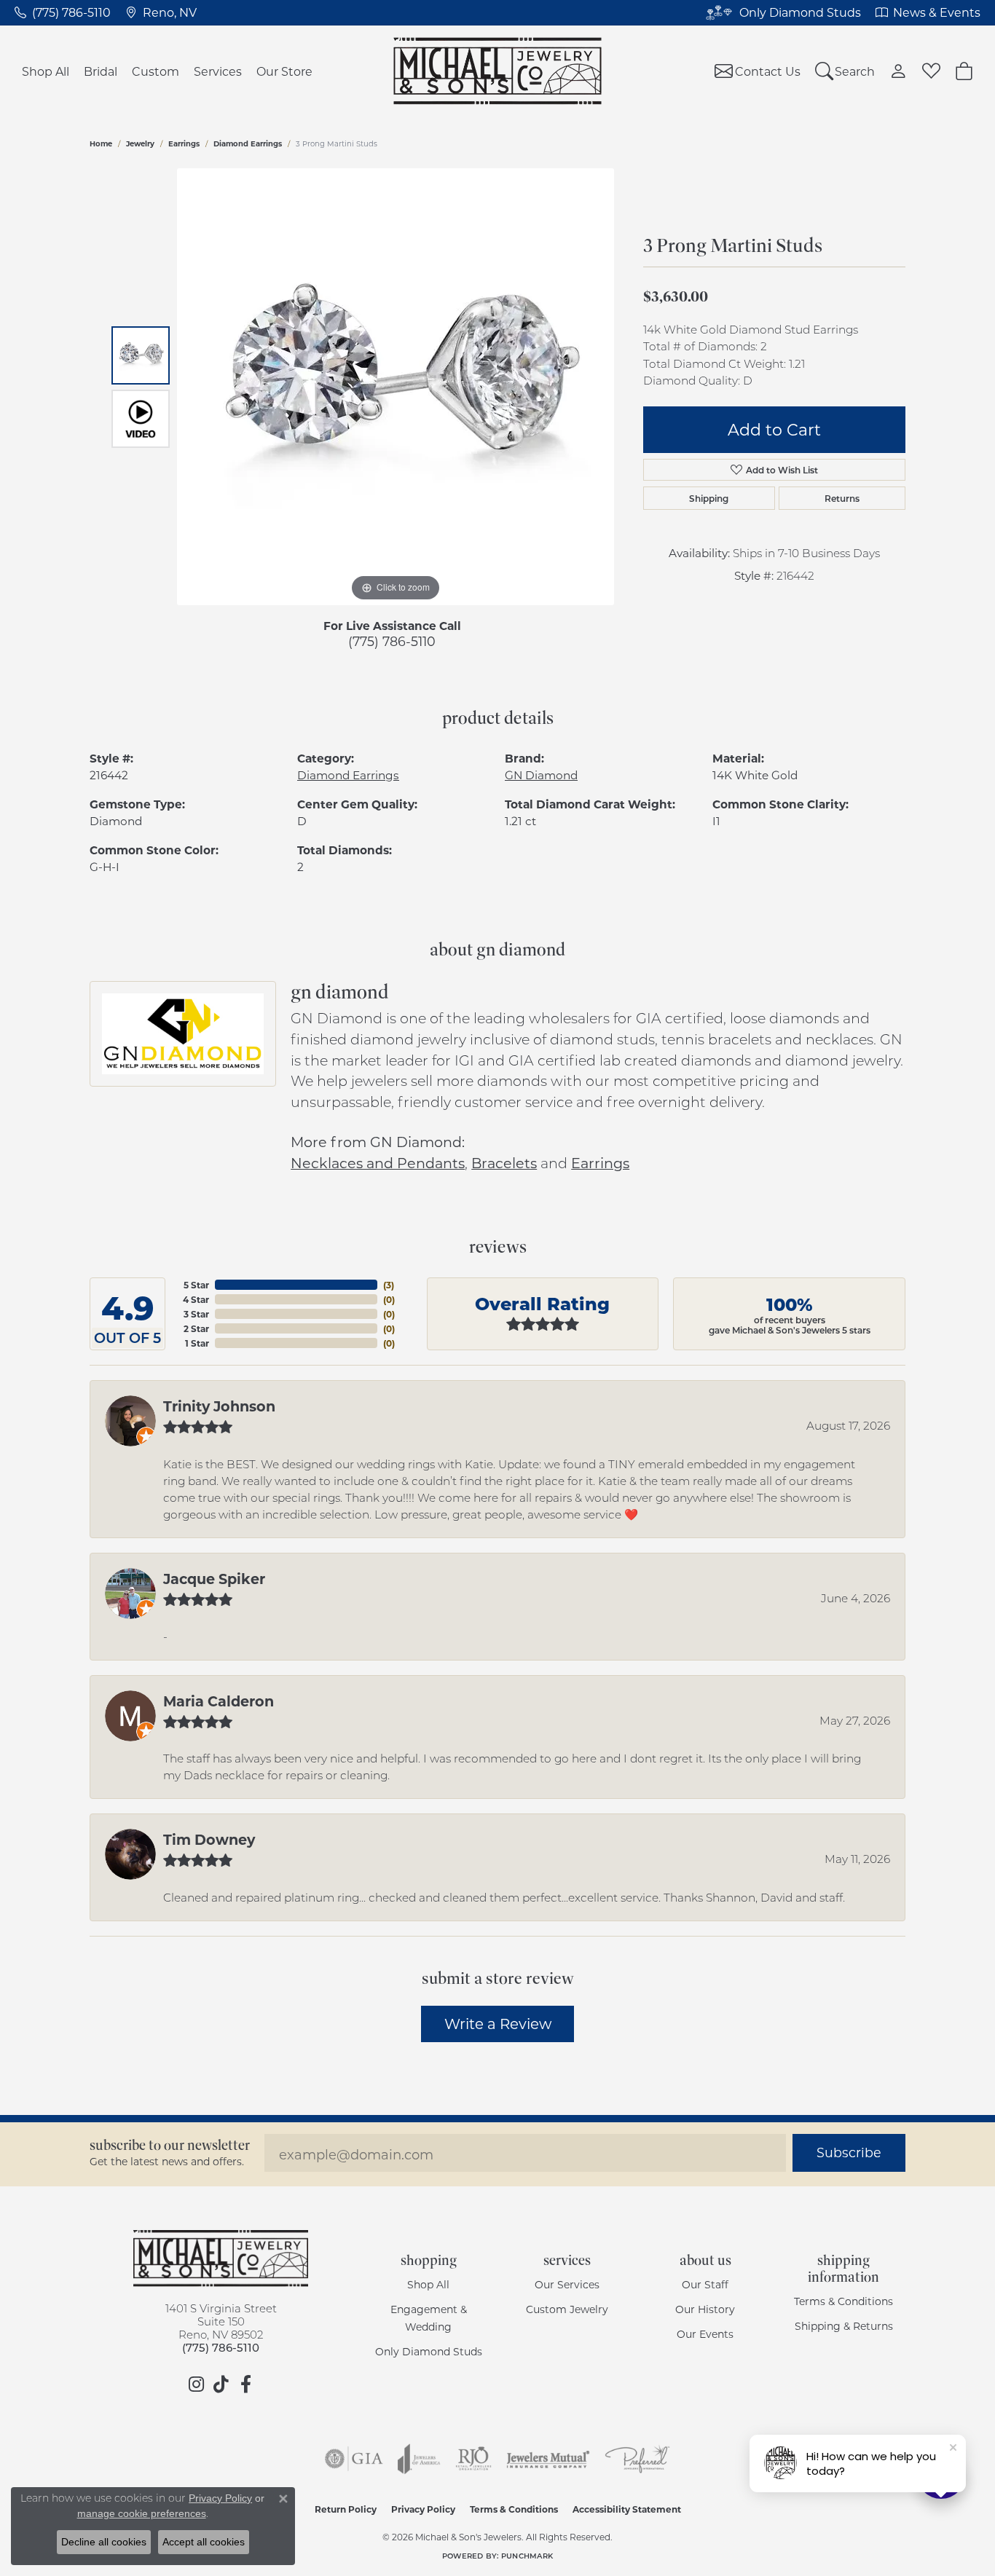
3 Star (196, 1314)
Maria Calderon (219, 1701)
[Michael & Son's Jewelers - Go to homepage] (221, 2258)
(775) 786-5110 (392, 641)
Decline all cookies (104, 2542)
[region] (396, 387)
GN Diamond (541, 775)
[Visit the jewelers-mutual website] (548, 2459)
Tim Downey (209, 1839)
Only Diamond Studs (429, 2351)
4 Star (196, 1299)
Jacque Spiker (214, 1578)
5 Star (196, 1285)
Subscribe (849, 2152)
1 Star (197, 1343)
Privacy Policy (423, 2509)
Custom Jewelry (567, 2309)
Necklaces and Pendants (378, 1163)
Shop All (46, 71)
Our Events (705, 2334)
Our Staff (705, 2284)
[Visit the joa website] (419, 2459)
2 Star (196, 1328)
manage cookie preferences (142, 2513)
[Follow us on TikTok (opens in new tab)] (221, 2384)
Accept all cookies (204, 2542)
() (389, 1285)
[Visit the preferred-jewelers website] (637, 2459)
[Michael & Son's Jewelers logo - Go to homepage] (498, 71)
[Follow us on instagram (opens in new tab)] (196, 2384)
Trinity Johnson (219, 1406)
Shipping (709, 498)
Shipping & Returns (844, 2326)
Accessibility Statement (627, 2509)
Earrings (184, 143)
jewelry (140, 143)
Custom (156, 71)
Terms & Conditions (843, 2301)
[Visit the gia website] (354, 2459)
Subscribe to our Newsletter (170, 2145)
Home (101, 143)
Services (218, 71)
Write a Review (498, 2023)
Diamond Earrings (248, 143)
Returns (842, 498)
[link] (63, 12)
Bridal (101, 71)
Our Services (567, 2284)
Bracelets (504, 1163)
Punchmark (527, 2556)
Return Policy (346, 2509)
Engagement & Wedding (429, 2318)
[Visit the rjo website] (473, 2459)
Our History (705, 2309)
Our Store (284, 71)
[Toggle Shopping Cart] (964, 71)
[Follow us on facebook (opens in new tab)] (245, 2384)
